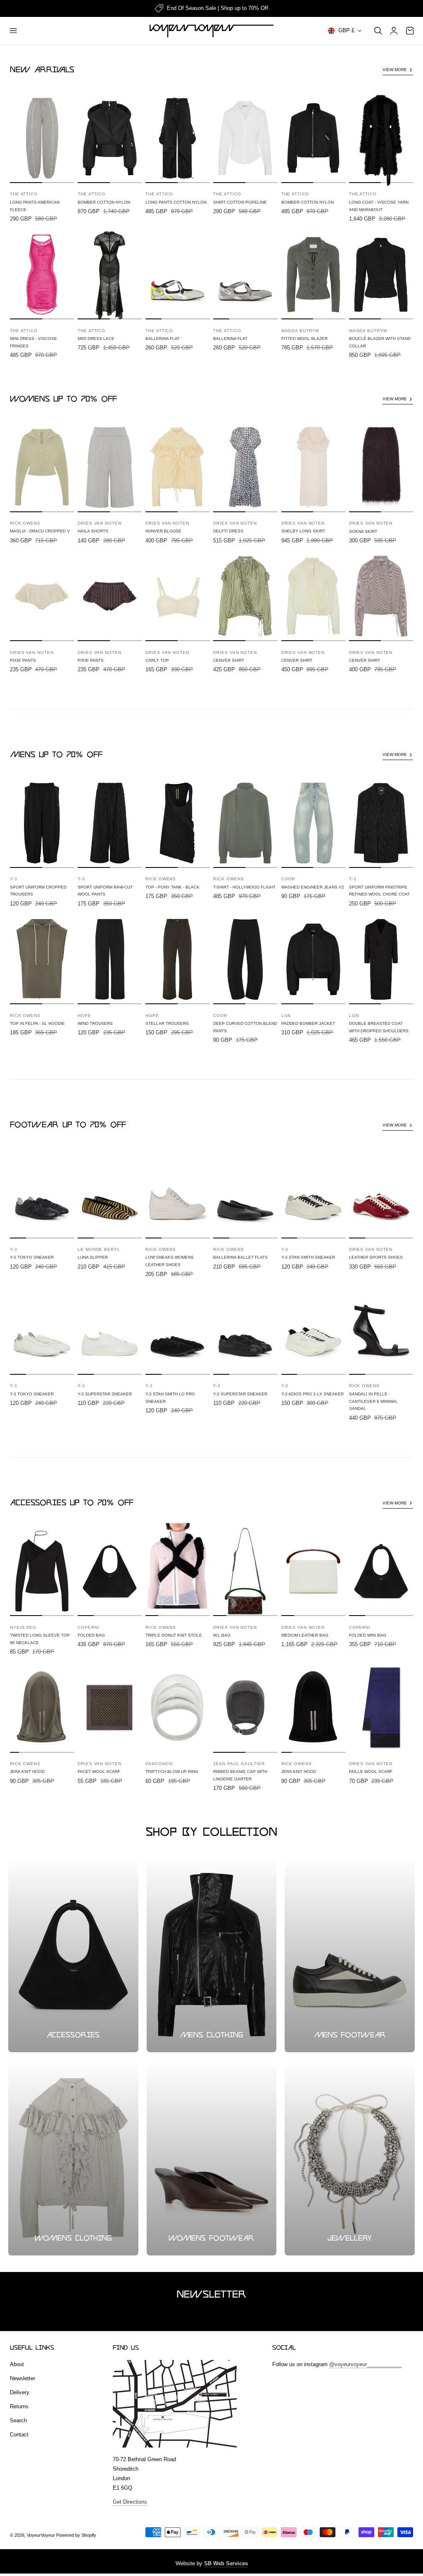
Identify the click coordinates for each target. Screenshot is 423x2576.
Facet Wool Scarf (99, 1772)
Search (18, 2420)
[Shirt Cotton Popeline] (245, 138)
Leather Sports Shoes (376, 1257)
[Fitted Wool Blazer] (313, 275)
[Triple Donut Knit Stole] (177, 1571)
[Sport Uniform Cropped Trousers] (42, 823)
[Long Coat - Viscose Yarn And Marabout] (381, 138)
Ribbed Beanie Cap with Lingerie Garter (240, 1775)
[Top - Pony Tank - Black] (177, 823)
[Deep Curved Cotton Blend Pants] (245, 959)
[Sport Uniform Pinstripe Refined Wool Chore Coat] (381, 823)
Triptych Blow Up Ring (172, 1772)
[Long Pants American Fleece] (42, 138)
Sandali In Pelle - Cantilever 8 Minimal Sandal (373, 1401)
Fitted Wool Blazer (304, 339)
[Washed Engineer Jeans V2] (313, 823)
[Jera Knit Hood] (42, 1708)
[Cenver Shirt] (245, 596)
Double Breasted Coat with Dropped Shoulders (379, 1027)
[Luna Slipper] (110, 1194)
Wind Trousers (95, 1023)
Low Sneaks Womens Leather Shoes (170, 1261)
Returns (19, 2406)
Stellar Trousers (167, 1023)
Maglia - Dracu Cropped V (40, 531)
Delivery (20, 2392)
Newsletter (23, 2378)
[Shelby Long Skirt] (313, 467)
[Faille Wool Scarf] (381, 1708)
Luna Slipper (93, 1257)
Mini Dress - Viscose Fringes (33, 342)
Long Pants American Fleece (35, 206)
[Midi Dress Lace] (110, 275)
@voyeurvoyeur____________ (365, 2364)
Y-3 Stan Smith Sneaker (308, 1257)
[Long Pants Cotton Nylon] (177, 138)
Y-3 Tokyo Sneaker (32, 1257)
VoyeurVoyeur (41, 2535)
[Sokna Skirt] (381, 467)
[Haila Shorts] (110, 467)
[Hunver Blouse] (177, 467)
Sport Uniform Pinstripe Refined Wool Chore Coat (379, 891)
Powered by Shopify (76, 2535)
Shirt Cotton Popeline (240, 202)
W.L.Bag (222, 1635)
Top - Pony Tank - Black (172, 887)
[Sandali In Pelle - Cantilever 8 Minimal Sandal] (381, 1330)
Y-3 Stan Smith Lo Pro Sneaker (170, 1398)
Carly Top (157, 660)
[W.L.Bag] (245, 1571)
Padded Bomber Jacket (308, 1023)
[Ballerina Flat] (177, 275)
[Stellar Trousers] (177, 959)
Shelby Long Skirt (303, 531)
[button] (13, 31)
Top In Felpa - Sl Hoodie (37, 1023)
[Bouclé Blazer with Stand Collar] (381, 275)
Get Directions (130, 2502)
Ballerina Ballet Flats (240, 1257)
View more (395, 70)
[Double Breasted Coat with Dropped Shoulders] (381, 959)
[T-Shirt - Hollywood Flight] (245, 823)
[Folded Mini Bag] (381, 1571)
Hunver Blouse (163, 531)
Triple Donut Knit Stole (174, 1635)
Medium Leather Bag (305, 1635)
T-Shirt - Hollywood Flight (244, 887)
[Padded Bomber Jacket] (313, 959)
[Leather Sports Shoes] (381, 1194)
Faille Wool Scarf (371, 1772)
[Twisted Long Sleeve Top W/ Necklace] (42, 1571)
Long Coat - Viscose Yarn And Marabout (379, 206)
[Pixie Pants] (42, 596)
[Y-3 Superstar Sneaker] (110, 1330)
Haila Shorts (93, 531)
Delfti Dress (228, 531)
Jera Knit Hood (27, 1772)
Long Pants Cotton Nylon (176, 202)
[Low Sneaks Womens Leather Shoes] (177, 1194)
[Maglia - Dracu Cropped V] (42, 467)
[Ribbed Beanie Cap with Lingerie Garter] (245, 1708)
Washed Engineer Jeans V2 (313, 887)
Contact (19, 2435)
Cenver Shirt (229, 660)
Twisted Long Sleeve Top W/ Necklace (40, 1639)
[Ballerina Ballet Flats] (245, 1194)
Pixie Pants (23, 660)
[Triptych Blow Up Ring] (177, 1708)
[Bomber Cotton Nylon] (110, 138)
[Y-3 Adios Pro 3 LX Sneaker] (313, 1330)
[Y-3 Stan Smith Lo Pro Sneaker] (177, 1330)
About (17, 2364)
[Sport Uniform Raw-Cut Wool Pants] (110, 823)
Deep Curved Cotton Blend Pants (245, 1027)
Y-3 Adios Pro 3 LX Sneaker (312, 1394)
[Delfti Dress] (245, 467)
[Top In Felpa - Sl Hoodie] (42, 959)
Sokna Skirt (363, 531)
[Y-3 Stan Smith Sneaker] (313, 1194)
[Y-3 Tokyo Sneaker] (42, 1194)
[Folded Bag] (110, 1571)
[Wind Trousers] (110, 959)
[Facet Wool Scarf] (110, 1708)
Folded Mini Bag (368, 1635)
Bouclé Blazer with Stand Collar (380, 342)
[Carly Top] (177, 596)
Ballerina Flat (163, 339)
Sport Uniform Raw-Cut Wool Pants (105, 891)
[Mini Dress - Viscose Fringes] (42, 275)
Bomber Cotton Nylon (104, 202)
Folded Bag (91, 1635)
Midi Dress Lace (96, 339)
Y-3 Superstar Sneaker (105, 1394)
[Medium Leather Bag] (313, 1571)
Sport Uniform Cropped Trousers (38, 891)
